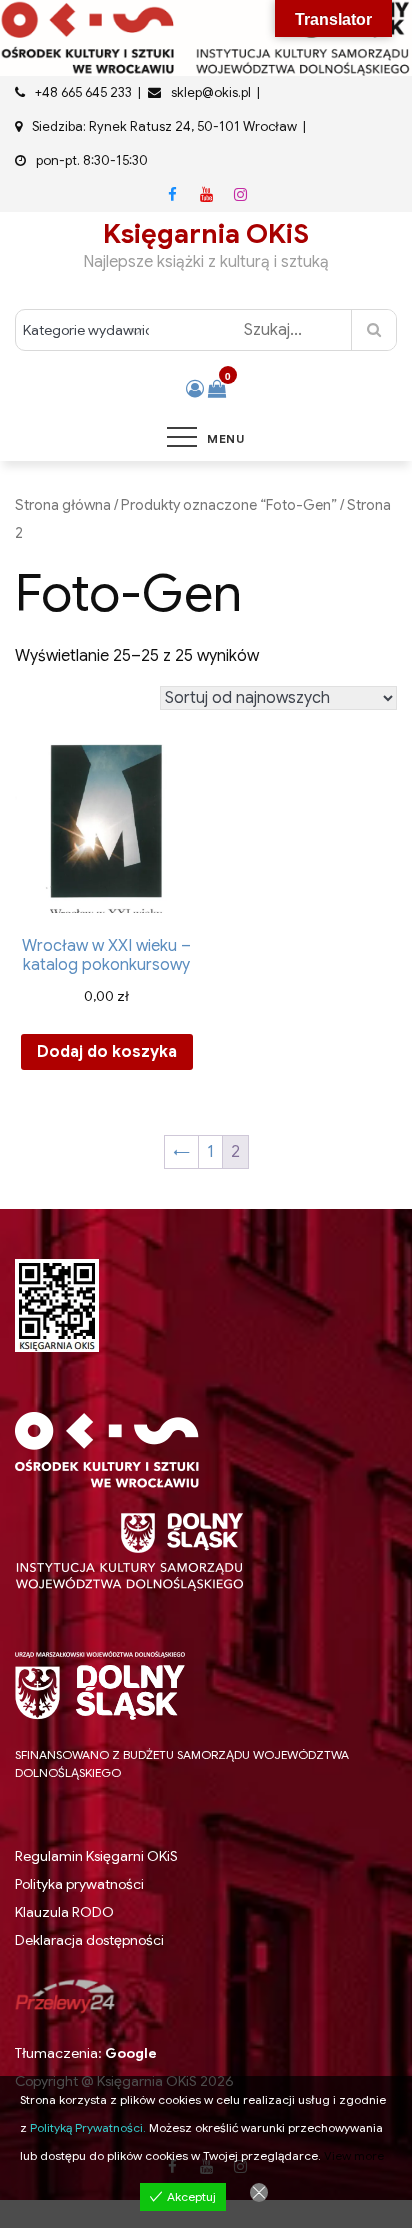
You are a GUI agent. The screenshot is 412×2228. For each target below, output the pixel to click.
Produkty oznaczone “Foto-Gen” (229, 505)
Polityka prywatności (79, 1884)
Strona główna (63, 505)
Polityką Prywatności (86, 2127)
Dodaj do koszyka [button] (107, 1052)
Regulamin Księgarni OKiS (96, 1856)
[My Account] (195, 389)
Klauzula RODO (64, 1912)
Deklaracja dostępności (89, 1940)
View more (354, 2155)
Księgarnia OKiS (206, 234)
